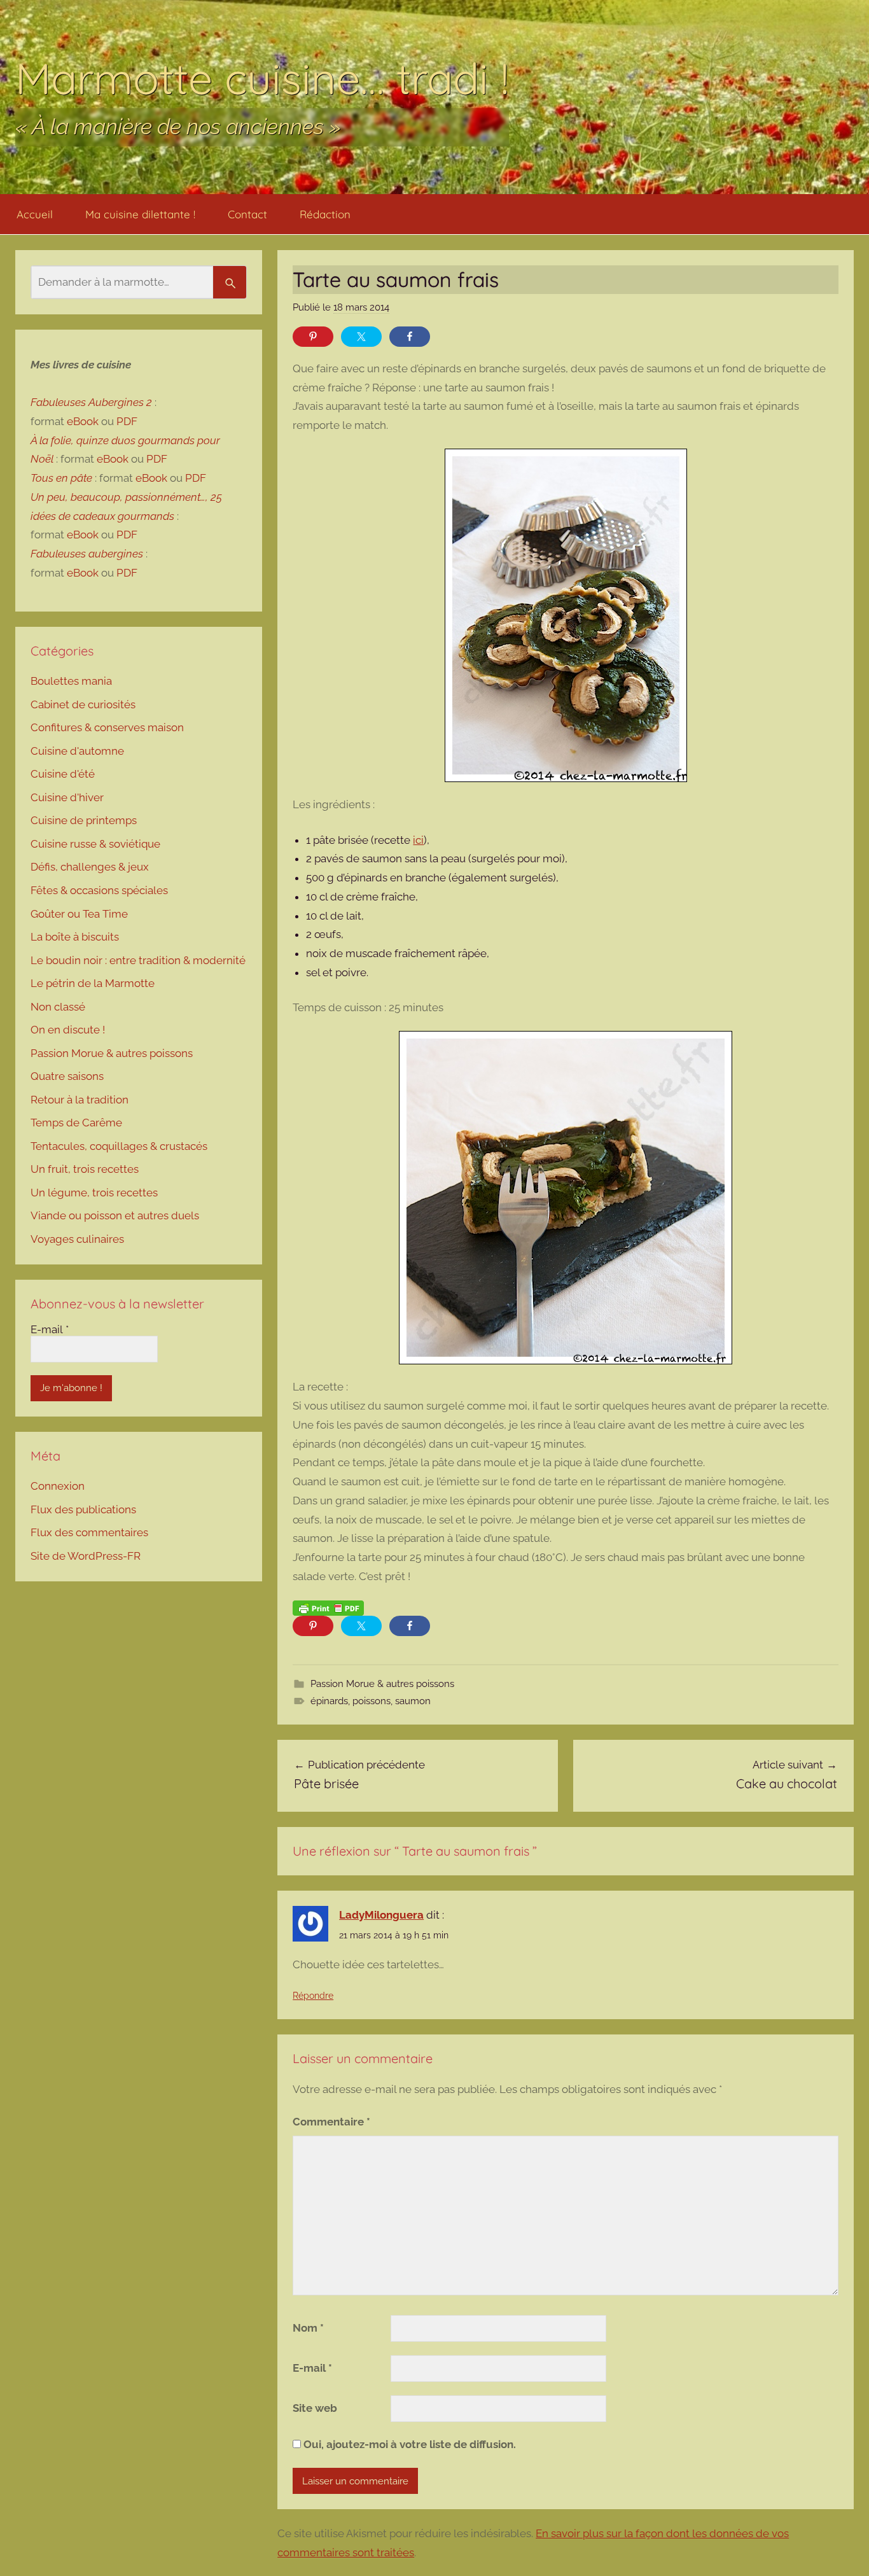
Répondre (313, 1996)
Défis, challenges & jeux (90, 867)
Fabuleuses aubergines (87, 554)
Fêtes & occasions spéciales (99, 890)
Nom (308, 2328)
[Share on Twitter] (361, 337)
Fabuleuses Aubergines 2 (91, 402)
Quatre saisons (67, 1076)
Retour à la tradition (80, 1100)
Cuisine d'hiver (67, 797)
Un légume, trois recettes (94, 1193)
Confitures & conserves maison (107, 727)
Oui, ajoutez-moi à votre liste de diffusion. (408, 2444)
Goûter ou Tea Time (79, 914)
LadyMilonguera (381, 1915)
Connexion (58, 1486)
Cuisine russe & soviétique (95, 844)
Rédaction (325, 214)
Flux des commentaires (89, 1532)
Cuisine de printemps (84, 820)
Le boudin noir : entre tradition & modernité (138, 960)
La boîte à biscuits (75, 937)
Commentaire (331, 2122)
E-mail (312, 2368)
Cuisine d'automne (77, 751)
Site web (315, 2408)
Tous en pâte (61, 478)
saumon (413, 1701)
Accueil (35, 214)
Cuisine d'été (63, 774)
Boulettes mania (71, 681)
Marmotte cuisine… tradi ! (262, 78)
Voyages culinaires (77, 1239)
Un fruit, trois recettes (85, 1169)
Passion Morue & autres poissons (382, 1684)
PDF (127, 421)
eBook (83, 421)
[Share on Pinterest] (313, 337)
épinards (329, 1701)
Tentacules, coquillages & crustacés (119, 1146)
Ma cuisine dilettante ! (140, 214)
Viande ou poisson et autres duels (115, 1215)
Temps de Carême (76, 1123)
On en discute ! (68, 1030)
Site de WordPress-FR (86, 1556)
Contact (247, 214)
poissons (372, 1701)
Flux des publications (83, 1509)
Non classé (58, 1007)
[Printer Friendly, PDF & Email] (328, 1608)
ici (418, 840)
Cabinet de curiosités (83, 704)
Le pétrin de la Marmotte (93, 983)
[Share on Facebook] (410, 337)
